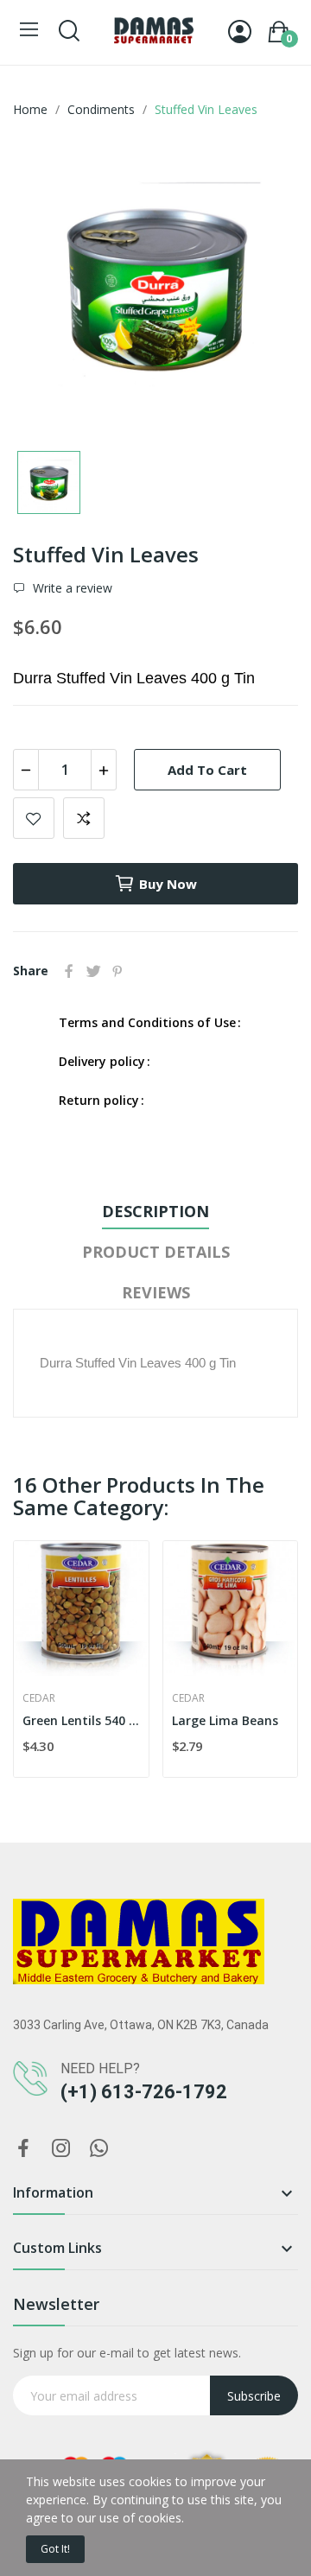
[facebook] (23, 2149)
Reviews (156, 1292)
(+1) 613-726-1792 (144, 2092)
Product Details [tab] (156, 1252)
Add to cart (207, 770)
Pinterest (117, 971)
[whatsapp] (99, 2149)
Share (69, 971)
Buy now (168, 884)
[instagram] (61, 2149)
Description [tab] (155, 1211)
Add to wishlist (34, 818)
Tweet (93, 971)
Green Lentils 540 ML (81, 1720)
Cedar (39, 1698)
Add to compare (84, 818)
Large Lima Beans (225, 1720)
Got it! (55, 2549)
